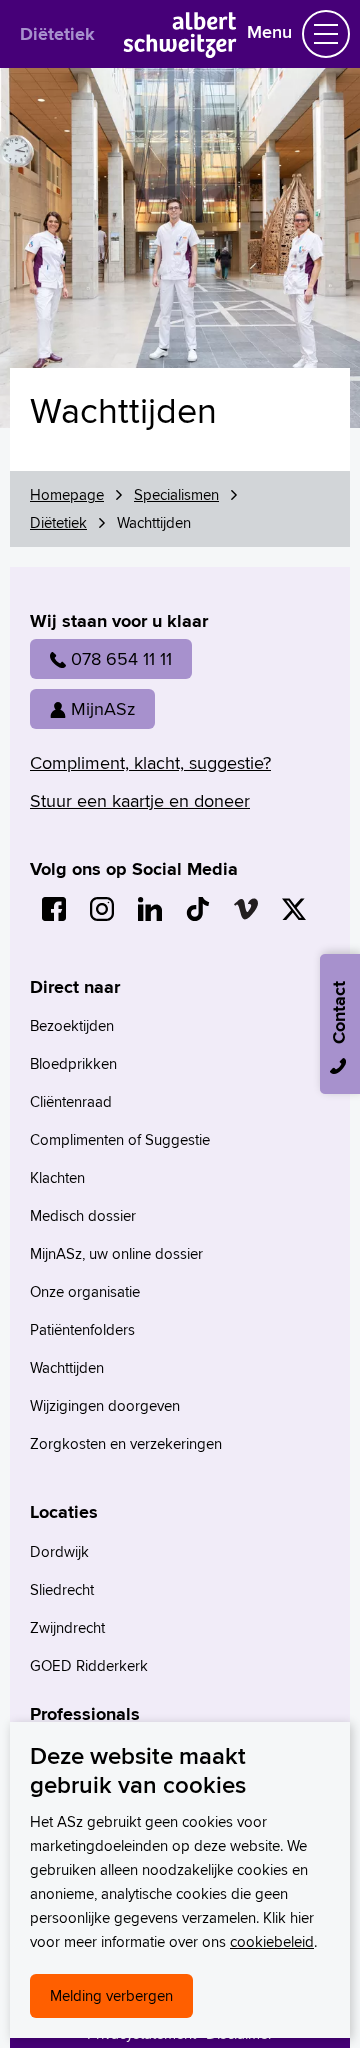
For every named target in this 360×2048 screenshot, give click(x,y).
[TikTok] (198, 909)
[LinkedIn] (150, 909)
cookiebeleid (272, 1941)
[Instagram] (102, 909)
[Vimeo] (246, 909)
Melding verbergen (111, 1995)
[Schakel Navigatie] (326, 34)
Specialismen (176, 494)
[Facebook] (54, 909)
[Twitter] (294, 909)
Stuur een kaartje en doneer (140, 800)
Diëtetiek (57, 34)
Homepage (67, 494)
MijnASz (103, 708)
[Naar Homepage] (180, 51)
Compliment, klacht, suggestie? (150, 762)
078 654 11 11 (121, 658)
